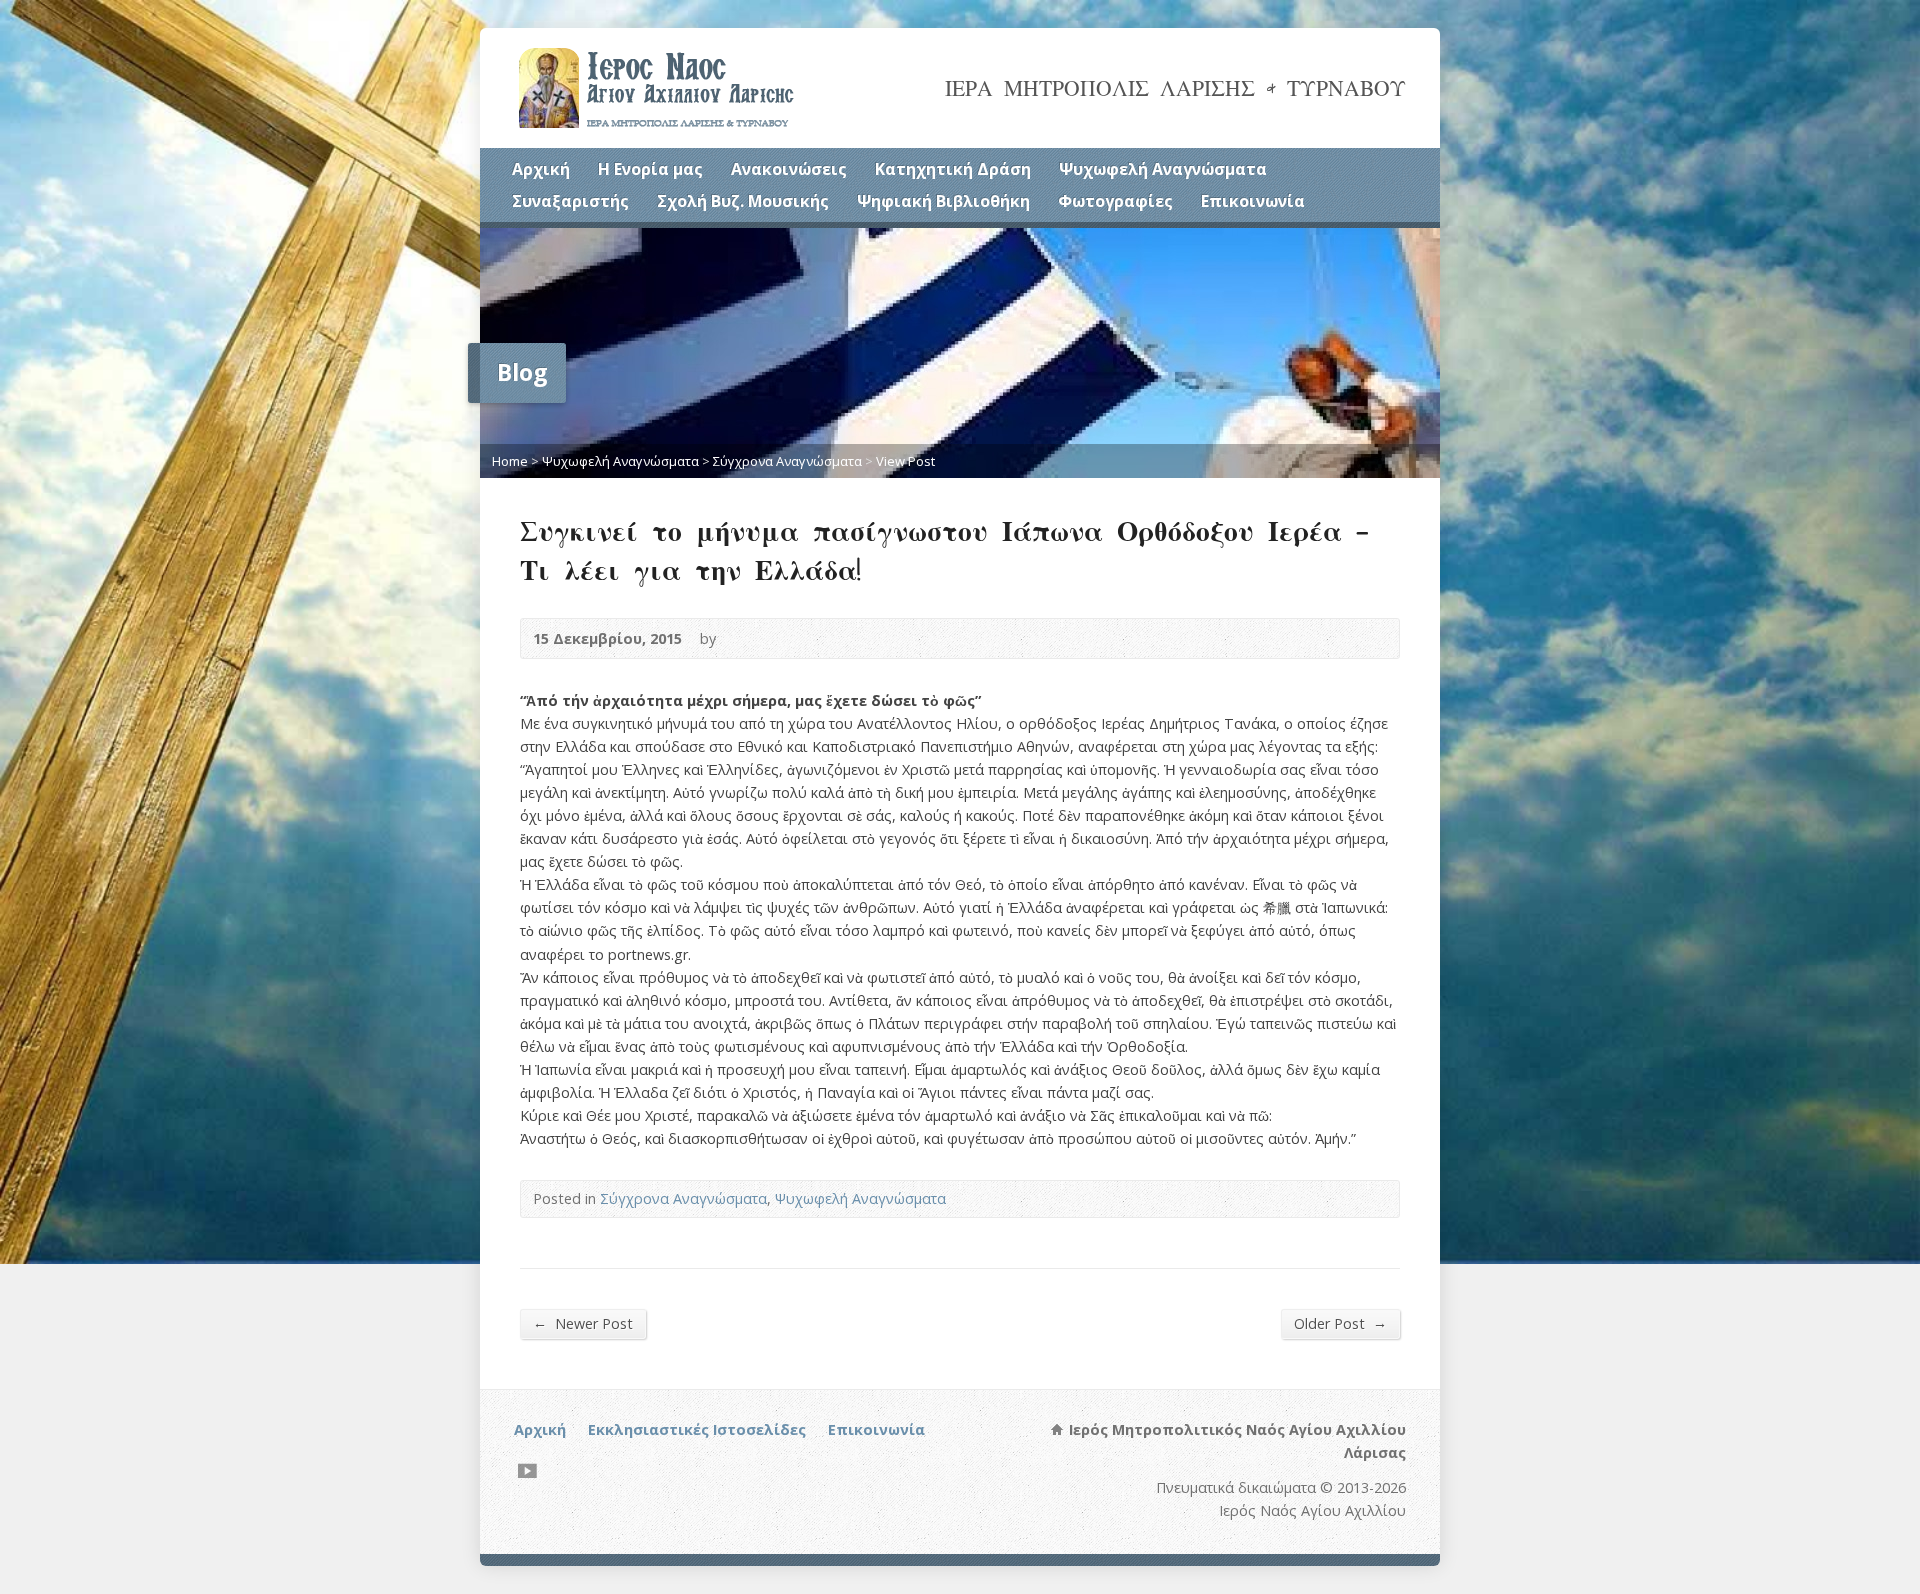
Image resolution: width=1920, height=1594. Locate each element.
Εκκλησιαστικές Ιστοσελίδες (697, 1429)
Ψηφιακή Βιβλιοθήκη (943, 201)
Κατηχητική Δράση (953, 169)
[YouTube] (527, 1470)
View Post (905, 461)
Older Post (1340, 1323)
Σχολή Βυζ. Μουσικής (743, 201)
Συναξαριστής (570, 201)
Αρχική (541, 169)
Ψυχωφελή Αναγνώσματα (1163, 169)
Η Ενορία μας (650, 169)
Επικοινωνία (1253, 201)
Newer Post (583, 1323)
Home (510, 461)
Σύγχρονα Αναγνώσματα (787, 461)
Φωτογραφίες (1115, 201)
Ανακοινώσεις (789, 169)
